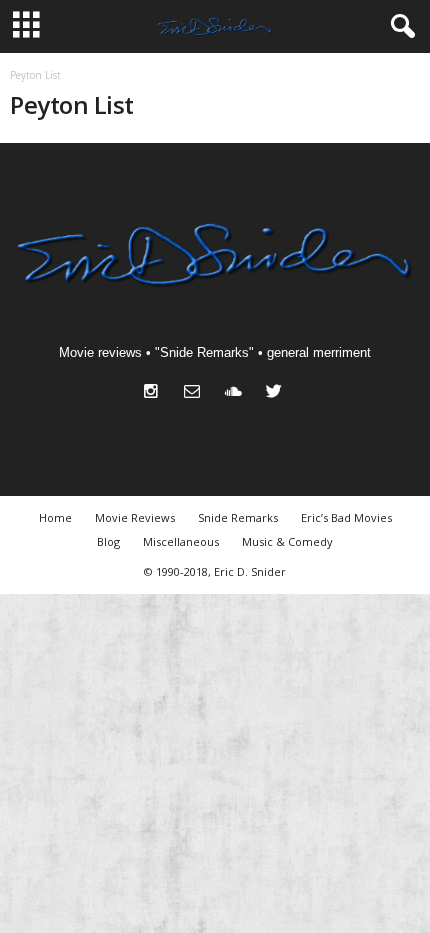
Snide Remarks (238, 517)
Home (55, 517)
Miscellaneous (181, 541)
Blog (108, 541)
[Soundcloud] (237, 393)
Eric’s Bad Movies (346, 517)
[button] (399, 27)
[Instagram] (155, 393)
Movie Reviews (135, 517)
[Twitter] (276, 393)
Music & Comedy (287, 541)
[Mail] (196, 393)
